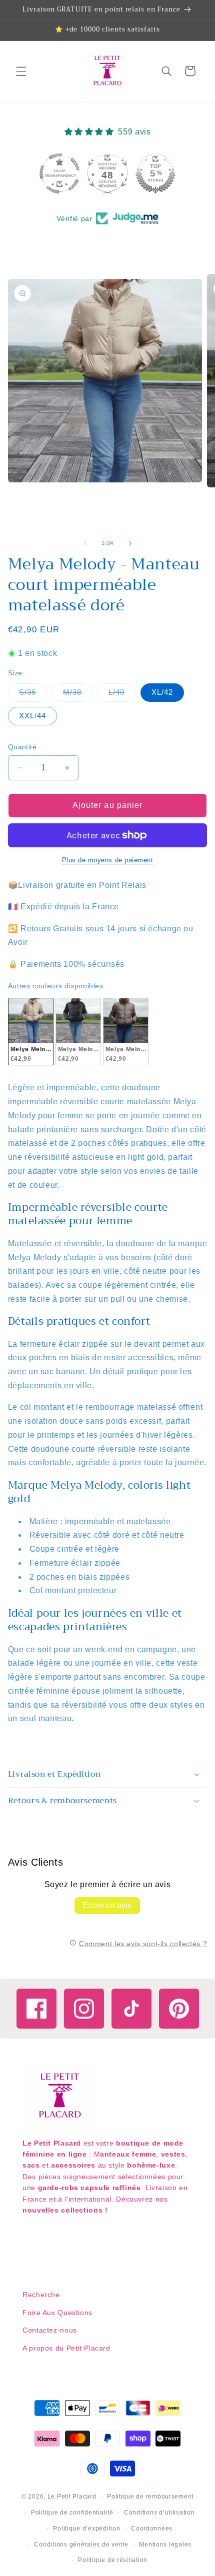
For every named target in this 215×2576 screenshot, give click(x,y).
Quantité (22, 747)
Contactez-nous (50, 2330)
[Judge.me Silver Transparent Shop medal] (59, 173)
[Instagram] (84, 2009)
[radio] (31, 1032)
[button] (21, 71)
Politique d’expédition (86, 2529)
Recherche (41, 2295)
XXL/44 (32, 716)
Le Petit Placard (72, 2497)
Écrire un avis (107, 1905)
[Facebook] (36, 2009)
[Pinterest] (179, 2009)
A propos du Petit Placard (66, 2348)
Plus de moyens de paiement (108, 860)
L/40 (122, 695)
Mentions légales (165, 2545)
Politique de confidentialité (72, 2513)
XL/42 (162, 692)
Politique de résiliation (113, 2560)
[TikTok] (131, 2009)
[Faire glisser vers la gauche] (85, 543)
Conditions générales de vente (81, 2545)
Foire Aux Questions (57, 2313)
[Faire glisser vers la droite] (130, 543)
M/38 (78, 695)
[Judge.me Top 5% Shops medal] (155, 173)
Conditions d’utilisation (159, 2513)
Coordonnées (152, 2529)
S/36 (33, 695)
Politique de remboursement (150, 2497)
